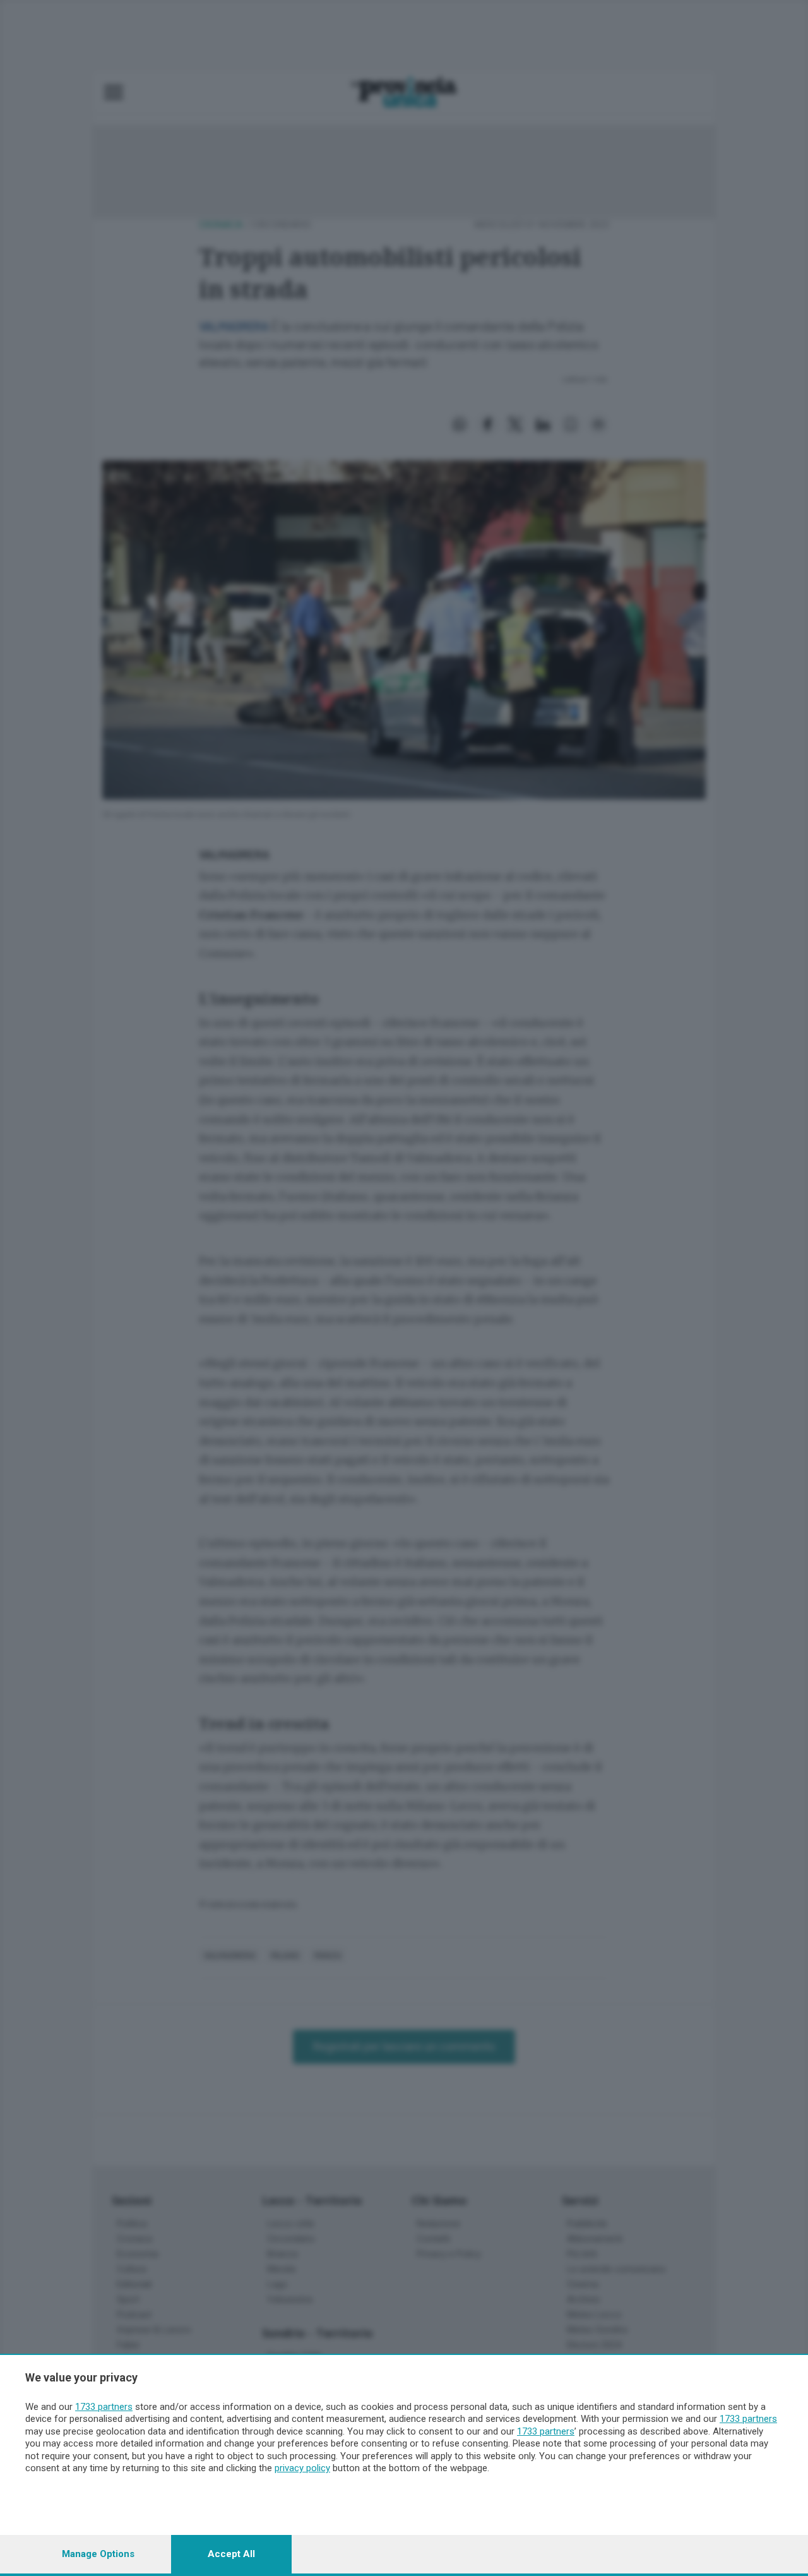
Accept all (231, 2554)
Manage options (98, 2554)
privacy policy (302, 2468)
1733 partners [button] (104, 2407)
